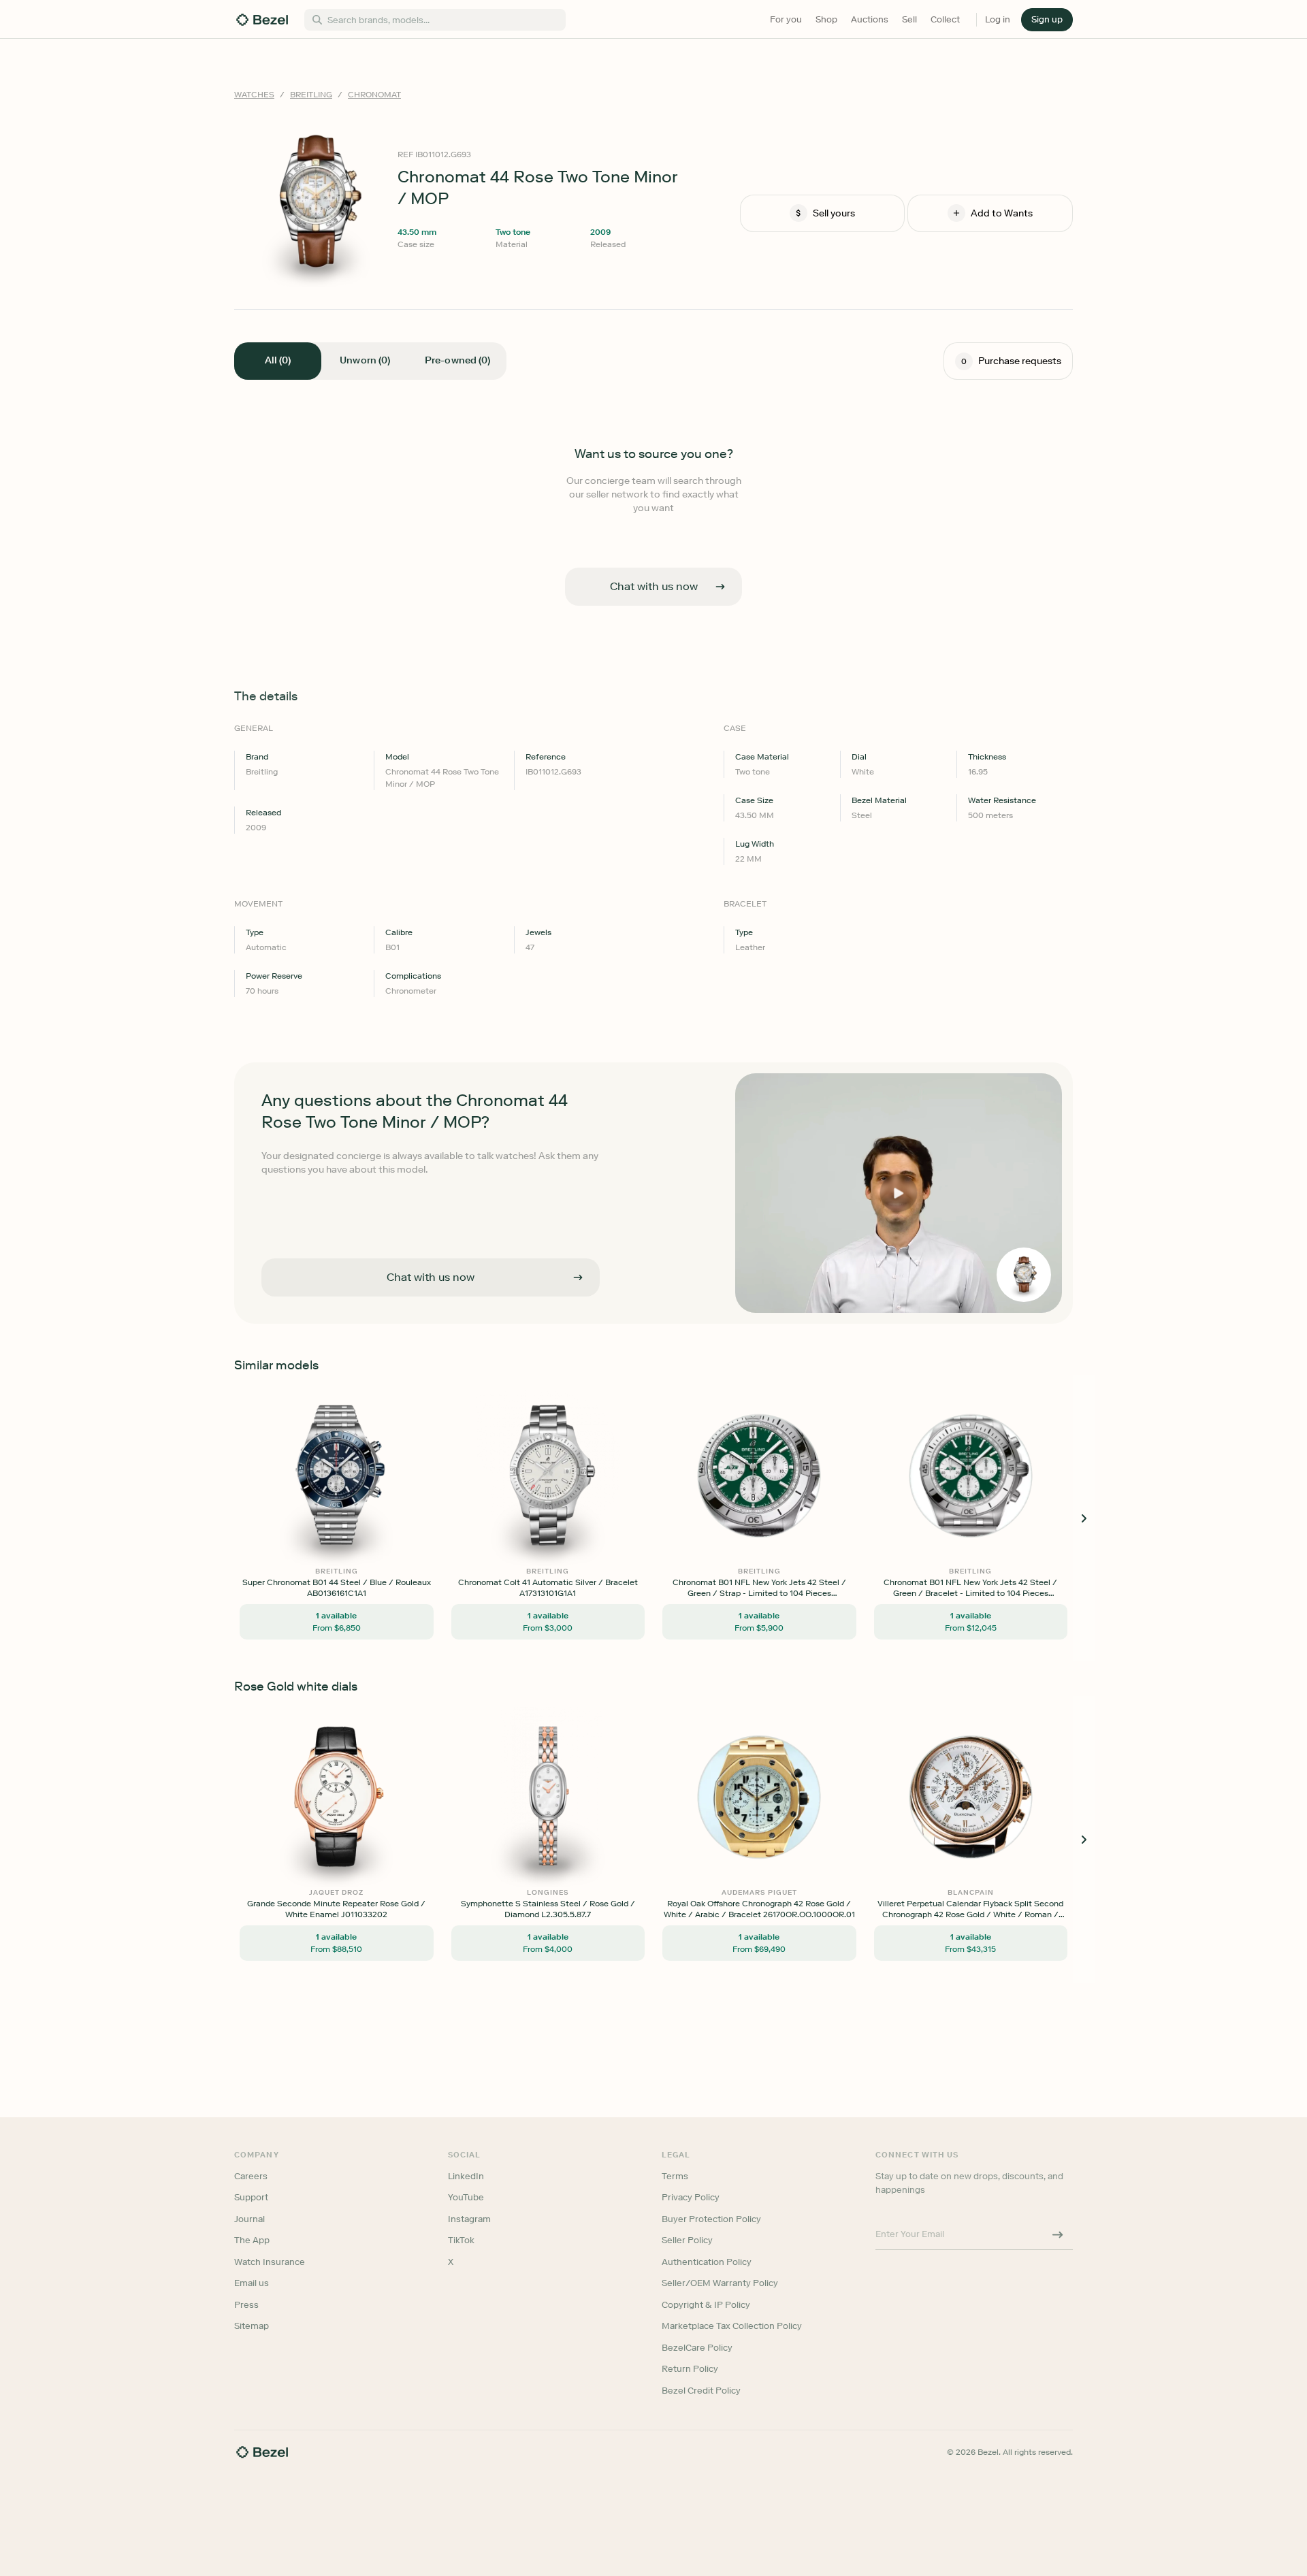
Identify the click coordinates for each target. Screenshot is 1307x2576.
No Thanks (581, 1383)
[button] (581, 1220)
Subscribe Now (581, 1348)
